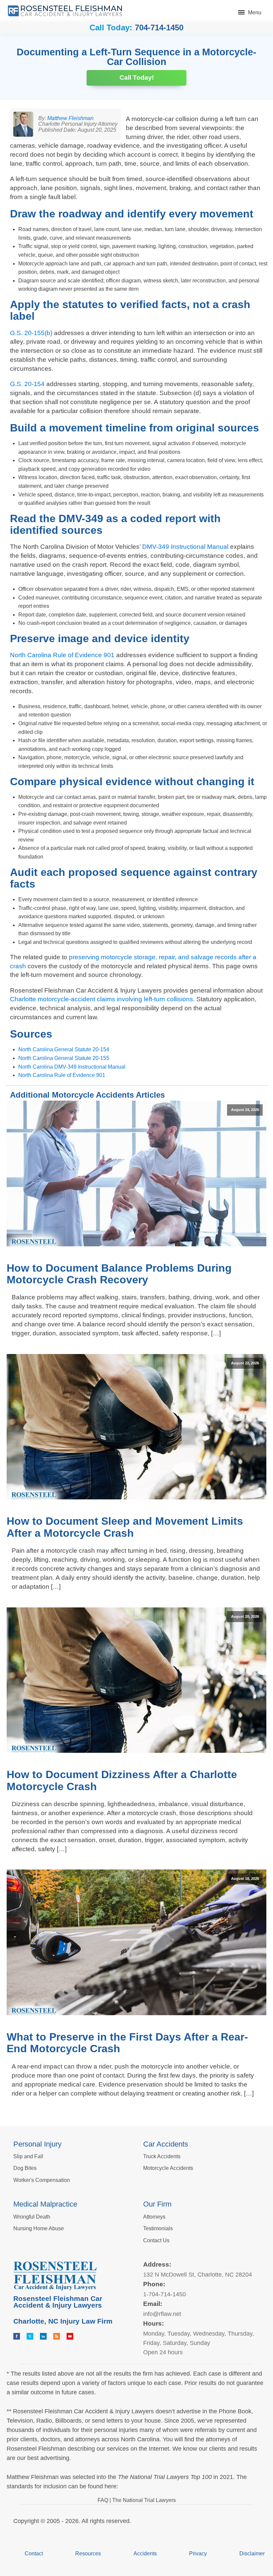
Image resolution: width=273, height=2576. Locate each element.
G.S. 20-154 (27, 384)
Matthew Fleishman (70, 118)
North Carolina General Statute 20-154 (64, 1049)
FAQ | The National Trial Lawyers (137, 2500)
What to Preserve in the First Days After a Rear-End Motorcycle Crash (127, 2043)
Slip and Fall (28, 2156)
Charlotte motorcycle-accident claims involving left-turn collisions (102, 999)
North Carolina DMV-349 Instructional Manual (72, 1067)
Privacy (198, 2553)
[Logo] (65, 11)
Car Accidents (166, 2144)
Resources (88, 2553)
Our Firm (157, 2204)
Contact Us (156, 2240)
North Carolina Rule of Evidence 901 (62, 655)
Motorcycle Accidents (168, 2168)
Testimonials (158, 2228)
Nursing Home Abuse (39, 2228)
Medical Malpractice (45, 2204)
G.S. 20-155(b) (31, 333)
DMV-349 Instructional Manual (185, 547)
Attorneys (154, 2217)
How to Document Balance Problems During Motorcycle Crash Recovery (119, 1274)
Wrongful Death (32, 2217)
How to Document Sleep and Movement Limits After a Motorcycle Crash (125, 1527)
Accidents (145, 2553)
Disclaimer (252, 2553)
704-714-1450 (159, 28)
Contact (34, 2553)
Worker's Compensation (42, 2180)
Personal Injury (37, 2144)
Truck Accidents (162, 2156)
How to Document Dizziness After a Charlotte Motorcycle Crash (122, 1780)
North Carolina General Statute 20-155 (64, 1058)
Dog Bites (25, 2168)
